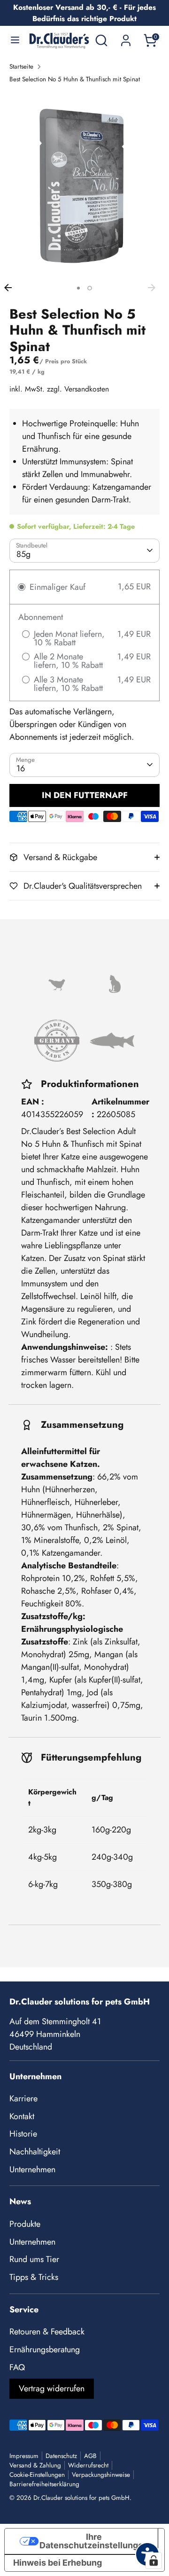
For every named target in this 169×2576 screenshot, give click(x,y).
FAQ (17, 2367)
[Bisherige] (13, 288)
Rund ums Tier (34, 2259)
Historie (23, 2134)
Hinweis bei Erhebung (58, 2563)
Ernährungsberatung (45, 2349)
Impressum (24, 2456)
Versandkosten (87, 389)
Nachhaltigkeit (35, 2152)
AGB (90, 2456)
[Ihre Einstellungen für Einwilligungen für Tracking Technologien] (154, 2560)
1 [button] (78, 288)
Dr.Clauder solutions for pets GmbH (81, 2498)
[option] (84, 185)
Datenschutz (61, 2456)
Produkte (25, 2224)
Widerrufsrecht (88, 2465)
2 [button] (90, 288)
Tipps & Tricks (34, 2277)
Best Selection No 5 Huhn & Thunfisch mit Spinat (75, 79)
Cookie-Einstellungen (37, 2475)
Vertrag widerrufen (52, 2388)
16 (21, 768)
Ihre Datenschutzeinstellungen (94, 2541)
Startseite (21, 67)
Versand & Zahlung (35, 2465)
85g (23, 554)
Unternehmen (32, 2169)
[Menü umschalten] (15, 40)
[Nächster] (156, 288)
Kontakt (22, 2116)
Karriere (23, 2098)
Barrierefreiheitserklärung (44, 2484)
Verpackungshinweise (101, 2475)
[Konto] (126, 37)
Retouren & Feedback (47, 2332)
